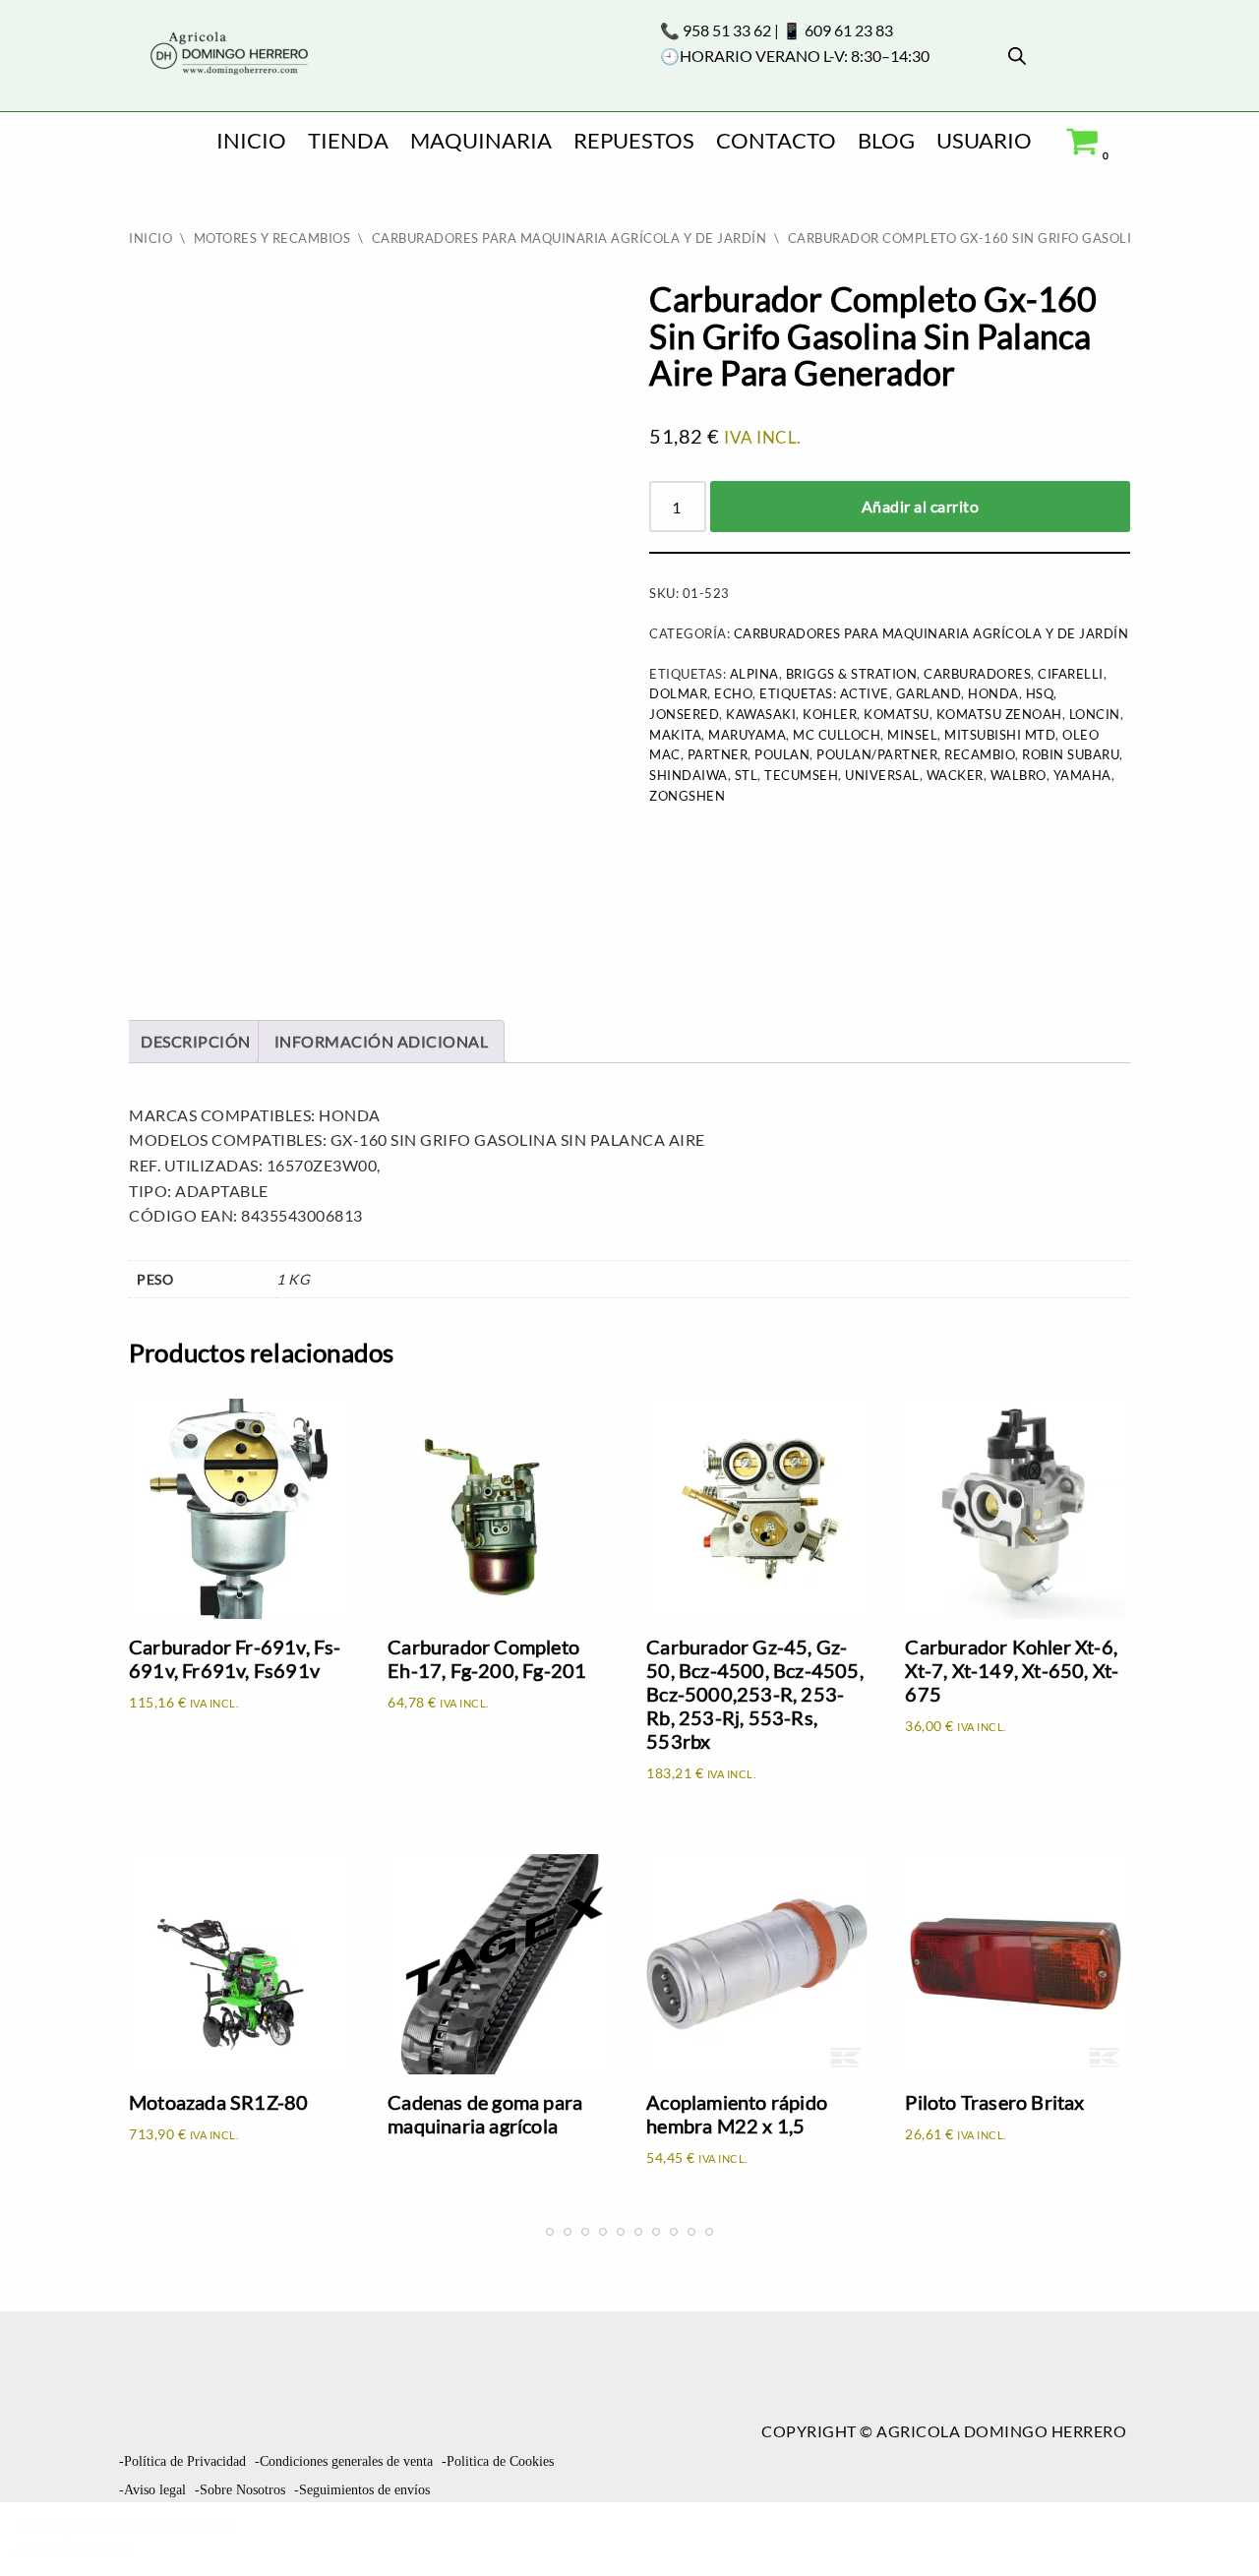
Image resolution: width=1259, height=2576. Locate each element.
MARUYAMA (747, 735)
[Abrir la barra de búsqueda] (1017, 56)
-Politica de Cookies (498, 2461)
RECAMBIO (980, 754)
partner (718, 754)
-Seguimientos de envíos (362, 2490)
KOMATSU (897, 714)
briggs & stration (852, 674)
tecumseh (801, 775)
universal (882, 775)
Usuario (984, 140)
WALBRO (1019, 775)
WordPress (79, 2551)
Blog (886, 140)
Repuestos (634, 140)
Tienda (348, 140)
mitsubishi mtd (1000, 735)
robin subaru (1071, 754)
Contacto (776, 140)
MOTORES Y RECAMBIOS (272, 238)
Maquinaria (481, 140)
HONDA (993, 693)
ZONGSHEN (687, 796)
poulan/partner (877, 754)
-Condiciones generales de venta (344, 2461)
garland (929, 693)
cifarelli (1071, 674)
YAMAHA (1082, 775)
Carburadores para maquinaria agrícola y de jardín (570, 238)
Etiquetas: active (824, 693)
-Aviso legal (152, 2490)
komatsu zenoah (999, 714)
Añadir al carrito (921, 506)
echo (733, 693)
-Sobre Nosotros (240, 2490)
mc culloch (837, 735)
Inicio (251, 140)
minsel (912, 735)
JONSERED (684, 714)
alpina (754, 674)
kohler (830, 714)
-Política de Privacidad (182, 2461)
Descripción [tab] (196, 1041)
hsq (1040, 693)
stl (747, 775)
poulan (782, 754)
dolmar (678, 693)
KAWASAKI (761, 714)
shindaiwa (689, 775)
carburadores (977, 674)
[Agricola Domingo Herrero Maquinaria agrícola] (227, 55)
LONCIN (1095, 714)
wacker (955, 775)
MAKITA (675, 735)
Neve (36, 2526)
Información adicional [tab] (382, 1041)
